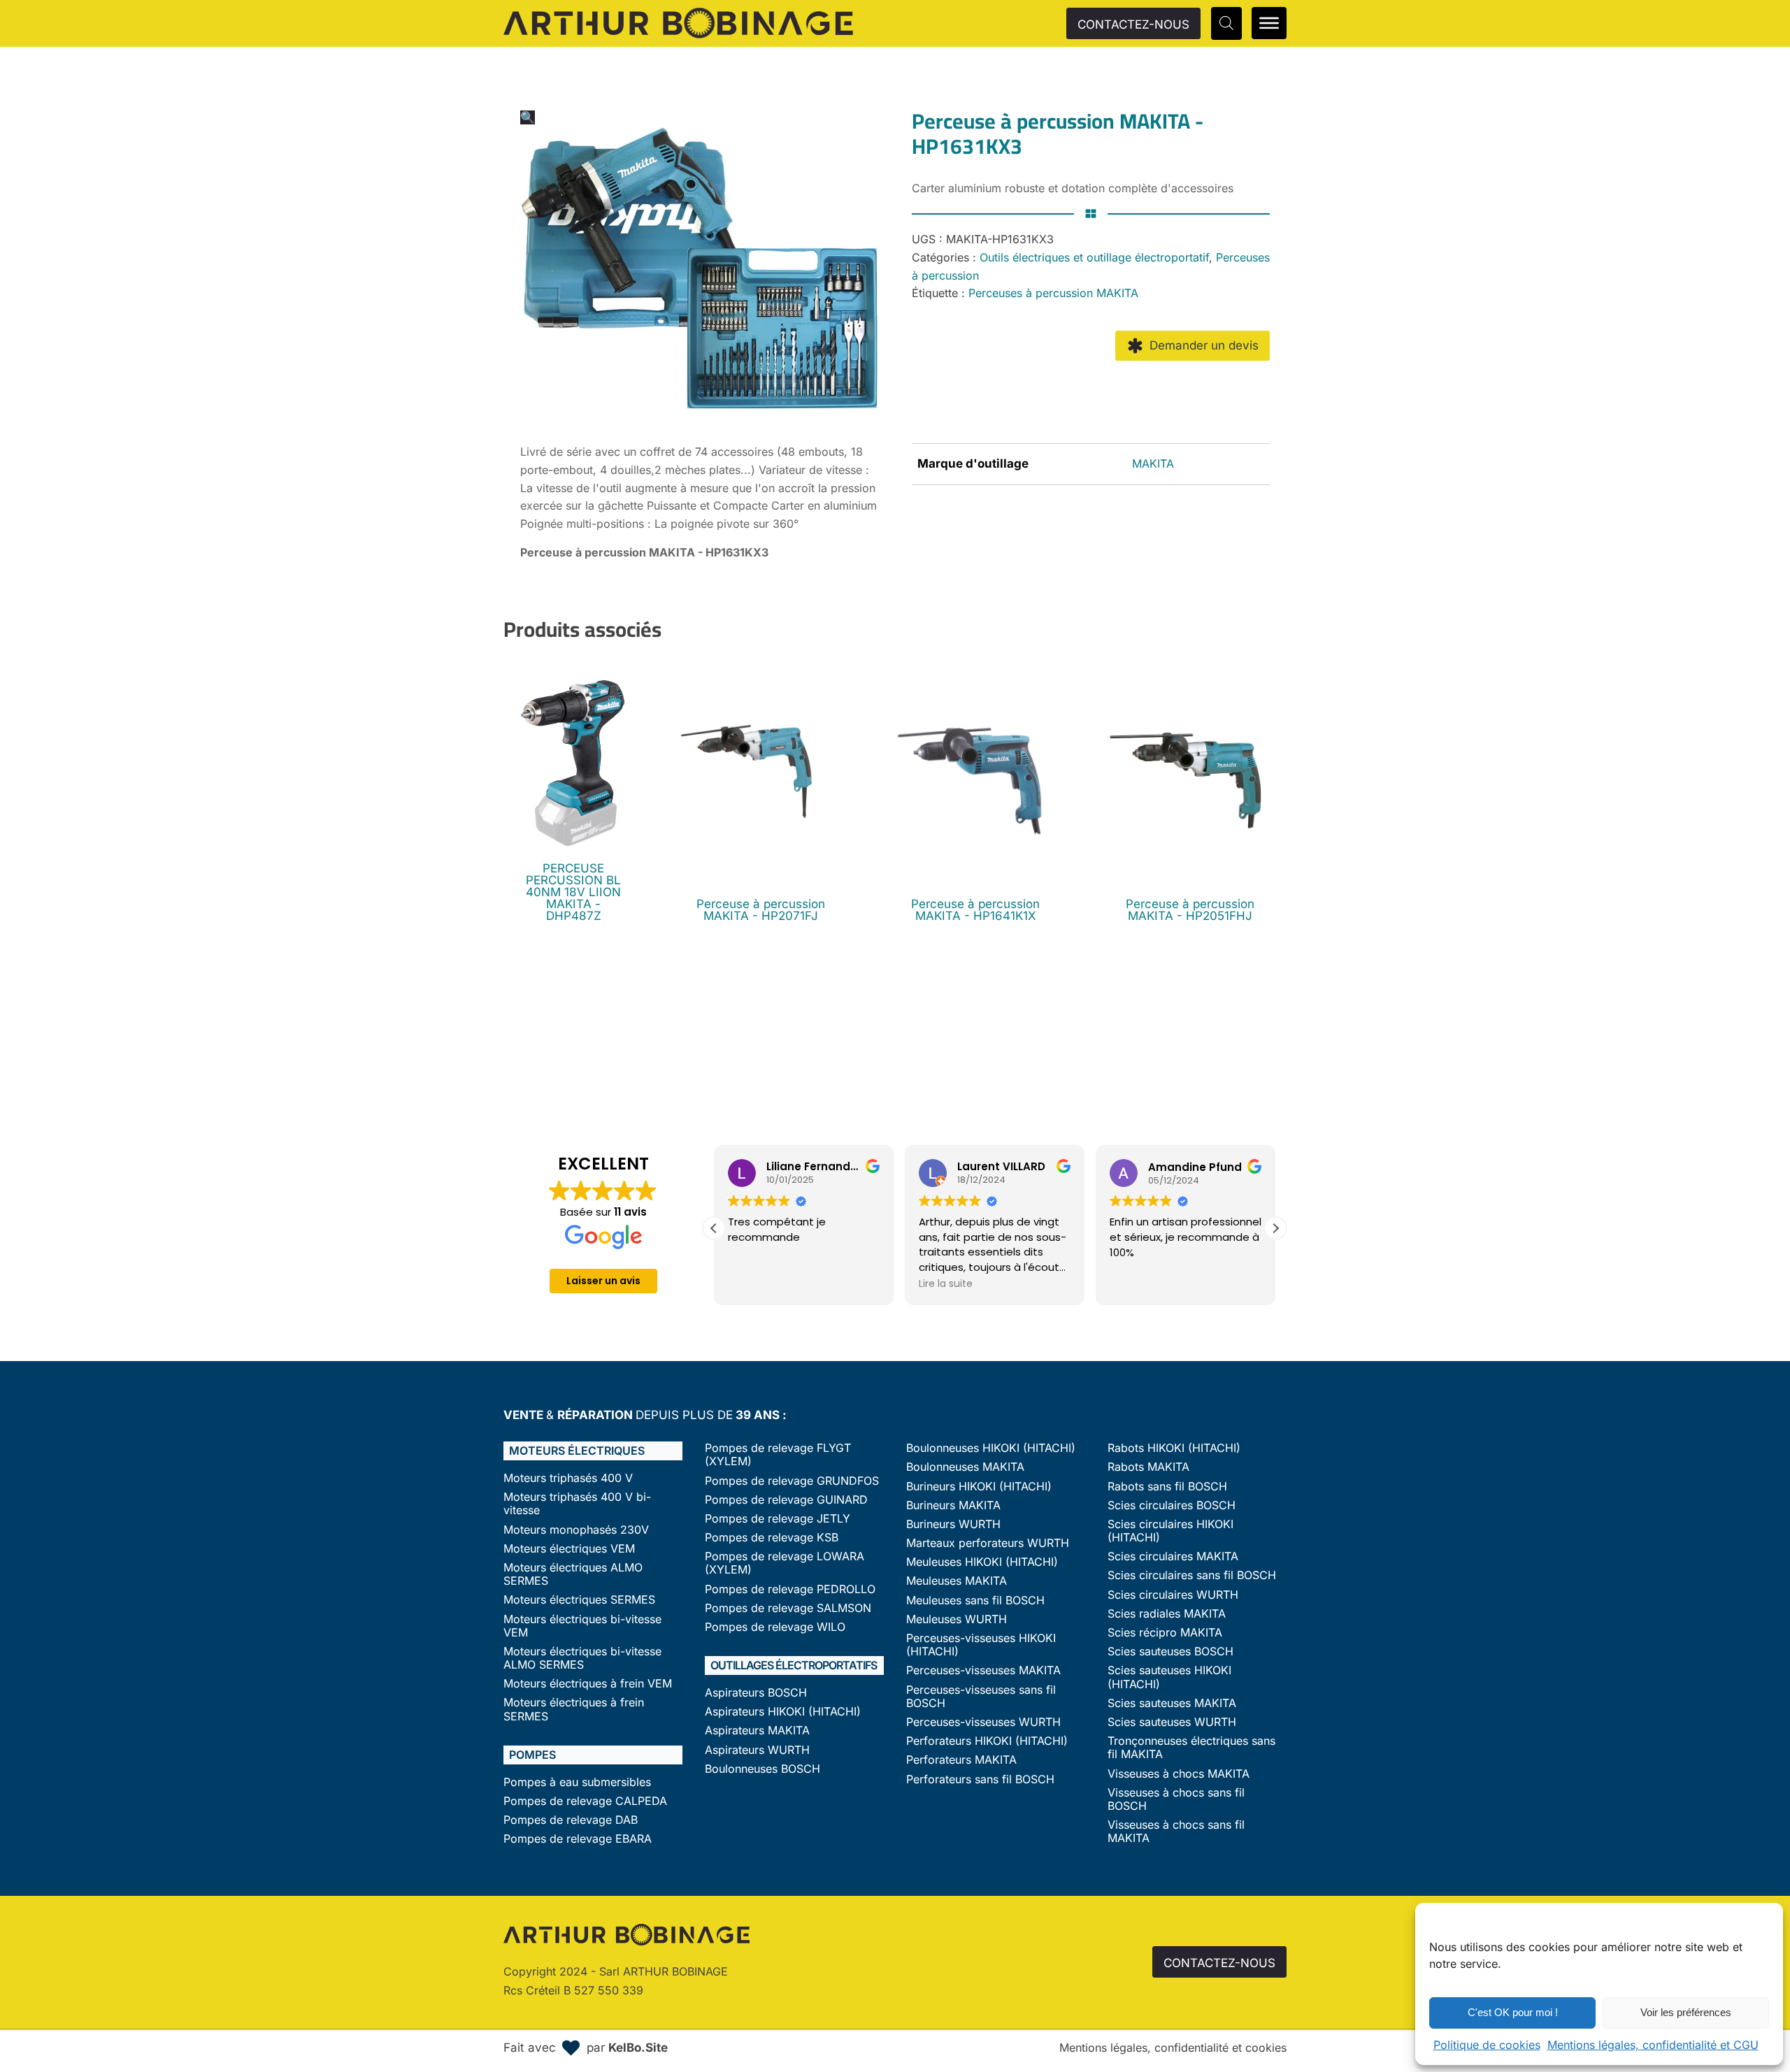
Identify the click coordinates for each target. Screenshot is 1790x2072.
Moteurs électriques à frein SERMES (574, 1709)
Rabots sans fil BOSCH (1167, 1487)
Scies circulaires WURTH (1173, 1595)
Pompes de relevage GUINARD (786, 1500)
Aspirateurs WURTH (757, 1750)
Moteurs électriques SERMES (579, 1600)
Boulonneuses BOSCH (762, 1769)
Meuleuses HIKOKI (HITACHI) (982, 1562)
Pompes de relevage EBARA (578, 1839)
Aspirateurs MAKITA (757, 1731)
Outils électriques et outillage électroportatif (1094, 257)
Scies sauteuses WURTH (1172, 1722)
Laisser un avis (603, 1281)
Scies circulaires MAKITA (1173, 1556)
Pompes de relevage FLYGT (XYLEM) (778, 1455)
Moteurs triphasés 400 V (568, 1478)
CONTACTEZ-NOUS (1133, 24)
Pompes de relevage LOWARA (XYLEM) (785, 1563)
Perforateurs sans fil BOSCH (980, 1779)
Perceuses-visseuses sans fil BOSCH (981, 1697)
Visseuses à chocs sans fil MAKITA (1176, 1832)
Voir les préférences (1686, 2012)
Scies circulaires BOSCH (1172, 1505)
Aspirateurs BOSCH (756, 1693)
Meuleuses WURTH (957, 1619)
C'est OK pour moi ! (1513, 2012)
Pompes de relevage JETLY (778, 1519)
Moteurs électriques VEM (569, 1549)
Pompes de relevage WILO (775, 1627)
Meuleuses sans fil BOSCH (975, 1600)
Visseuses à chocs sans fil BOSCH (1176, 1799)
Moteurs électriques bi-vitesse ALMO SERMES (582, 1658)
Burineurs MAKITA (953, 1505)
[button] (528, 117)
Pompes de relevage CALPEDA (585, 1801)
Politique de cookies (1487, 2045)
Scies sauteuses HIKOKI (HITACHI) (1169, 1677)
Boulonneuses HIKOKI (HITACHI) (991, 1448)
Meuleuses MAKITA (957, 1581)
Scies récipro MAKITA (1165, 1633)
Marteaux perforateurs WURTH (988, 1543)
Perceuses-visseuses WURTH (983, 1722)
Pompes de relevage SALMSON (788, 1608)
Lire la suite (946, 1283)
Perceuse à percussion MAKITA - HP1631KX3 (644, 552)
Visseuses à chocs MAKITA (1179, 1774)
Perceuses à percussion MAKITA (1053, 293)
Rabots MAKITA (1148, 1467)
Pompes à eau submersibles (577, 1782)
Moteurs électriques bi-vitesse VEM (582, 1626)
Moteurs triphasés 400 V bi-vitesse (577, 1504)
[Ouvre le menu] (1269, 23)
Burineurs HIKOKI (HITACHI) (979, 1487)
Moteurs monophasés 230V (576, 1530)
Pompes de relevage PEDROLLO (790, 1589)
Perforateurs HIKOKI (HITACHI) (987, 1741)
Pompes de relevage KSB (772, 1538)
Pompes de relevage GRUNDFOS (792, 1481)
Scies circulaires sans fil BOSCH (1192, 1575)
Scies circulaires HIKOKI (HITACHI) (1170, 1531)
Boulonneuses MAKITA (965, 1467)
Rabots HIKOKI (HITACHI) (1174, 1448)
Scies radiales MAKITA (1167, 1614)
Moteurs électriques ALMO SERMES (573, 1574)
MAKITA (1153, 463)
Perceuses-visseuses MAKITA (983, 1670)
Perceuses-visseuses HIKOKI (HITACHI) (981, 1645)
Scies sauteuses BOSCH (1170, 1652)
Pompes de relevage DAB (571, 1820)
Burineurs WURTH (953, 1524)
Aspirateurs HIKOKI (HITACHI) (783, 1712)
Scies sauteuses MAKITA (1172, 1703)
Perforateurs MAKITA (961, 1760)
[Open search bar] (1226, 23)
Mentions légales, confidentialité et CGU (1653, 2045)
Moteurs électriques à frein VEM (588, 1684)
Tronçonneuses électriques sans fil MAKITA (1191, 1748)
